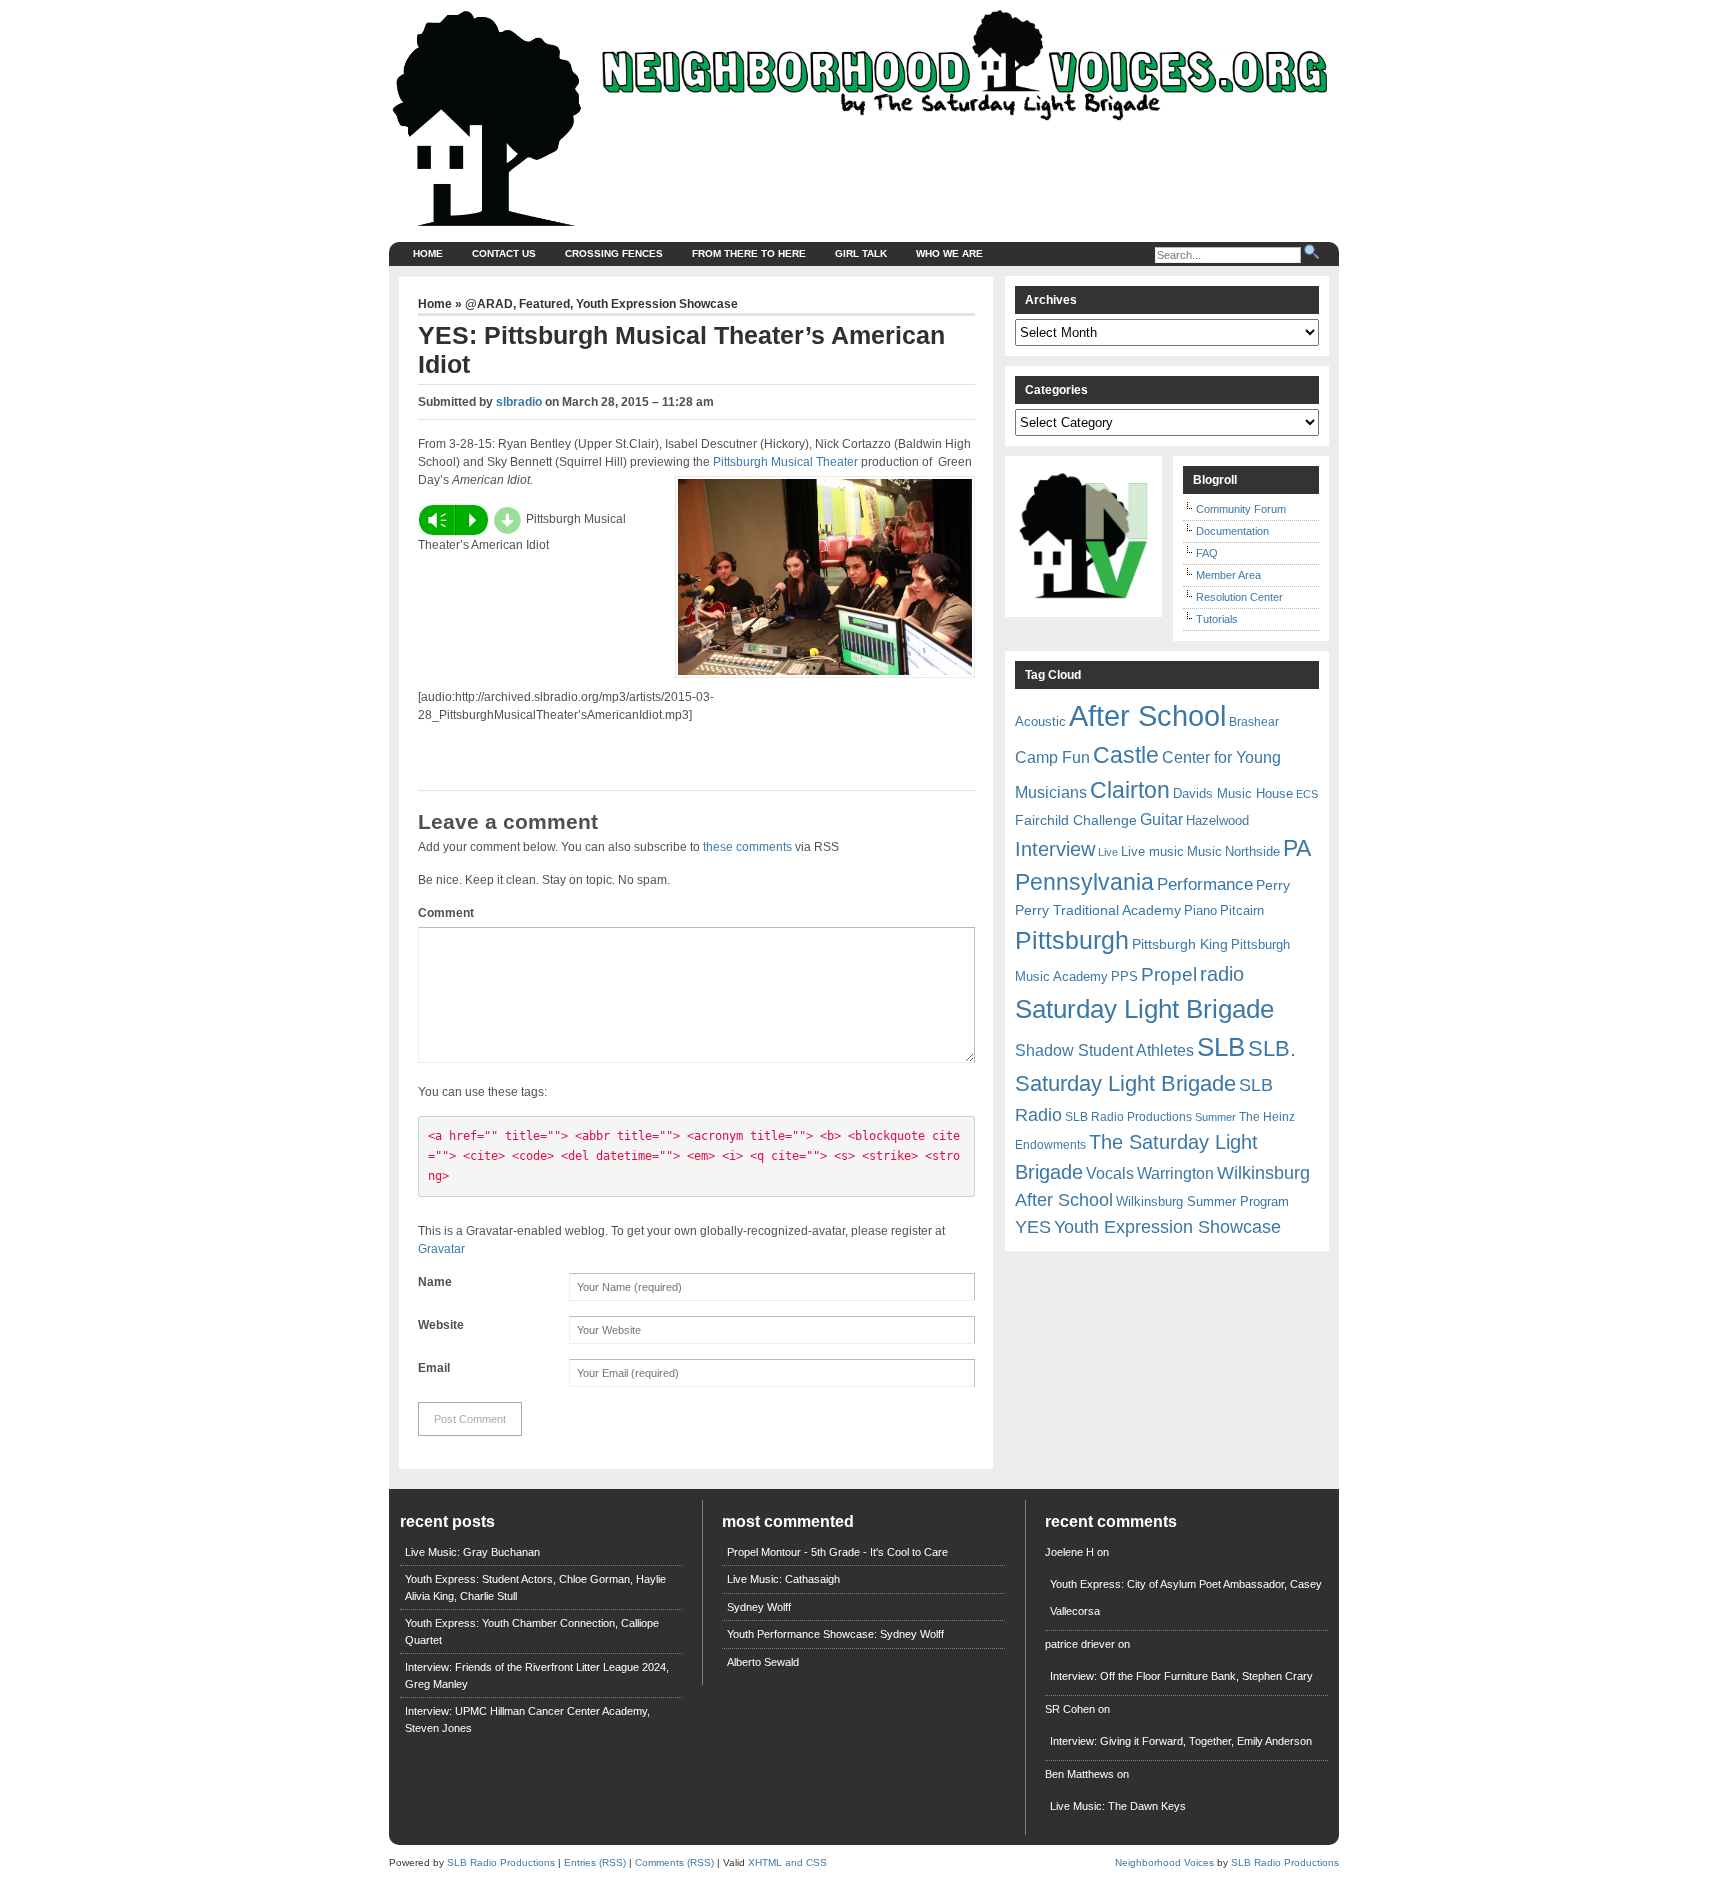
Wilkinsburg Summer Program (1202, 1201)
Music (1204, 851)
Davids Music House (1233, 793)
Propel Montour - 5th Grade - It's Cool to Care (837, 1552)
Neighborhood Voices (1164, 1862)
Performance (1205, 884)
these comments (747, 847)
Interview (1055, 849)
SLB (1221, 1047)
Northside (1252, 851)
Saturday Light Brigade (1144, 1009)
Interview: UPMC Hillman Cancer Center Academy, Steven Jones (527, 1719)
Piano (1200, 910)
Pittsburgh (1072, 940)
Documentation (1232, 531)
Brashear (1254, 722)
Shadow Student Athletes (1104, 1050)
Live (1108, 852)
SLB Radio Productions (1128, 1117)
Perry (1273, 885)
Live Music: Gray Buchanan (472, 1552)
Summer (1215, 1117)
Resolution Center (1239, 597)
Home (428, 253)
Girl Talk (861, 253)
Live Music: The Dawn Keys (1118, 1806)
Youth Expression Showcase (657, 304)
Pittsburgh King (1180, 944)
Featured (544, 304)
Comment (446, 913)
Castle (1126, 755)
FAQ (1207, 553)
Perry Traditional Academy (1098, 910)
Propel (1169, 974)
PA (1297, 848)
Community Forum (1241, 509)
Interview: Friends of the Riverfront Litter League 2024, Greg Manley (537, 1675)
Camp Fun (1052, 757)
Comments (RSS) (674, 1862)
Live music (1152, 851)
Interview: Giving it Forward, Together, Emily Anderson (1181, 1741)
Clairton (1130, 790)
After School (1147, 715)
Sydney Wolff (759, 1607)
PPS (1124, 976)
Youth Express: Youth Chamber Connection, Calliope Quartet (532, 1631)
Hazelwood (1217, 820)
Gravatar (441, 1249)
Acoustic (1040, 721)
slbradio (519, 402)
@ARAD (489, 304)
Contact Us (504, 253)
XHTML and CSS (787, 1862)
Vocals (1110, 1173)
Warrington (1175, 1173)
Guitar (1161, 819)
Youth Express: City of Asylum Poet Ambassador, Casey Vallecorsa (1186, 1597)
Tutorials (1217, 619)
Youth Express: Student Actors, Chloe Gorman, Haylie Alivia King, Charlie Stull (535, 1587)
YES (1033, 1227)
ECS (1307, 794)
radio (1222, 974)
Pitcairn (1242, 910)
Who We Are (949, 253)
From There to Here (749, 253)
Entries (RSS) (595, 1862)
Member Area (1228, 575)
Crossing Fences (614, 253)
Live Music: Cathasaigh (783, 1579)
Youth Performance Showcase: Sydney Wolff (835, 1634)
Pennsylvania (1084, 882)
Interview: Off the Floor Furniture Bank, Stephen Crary (1181, 1676)
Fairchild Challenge (1076, 820)
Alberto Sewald (763, 1662)
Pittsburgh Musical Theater (785, 462)
